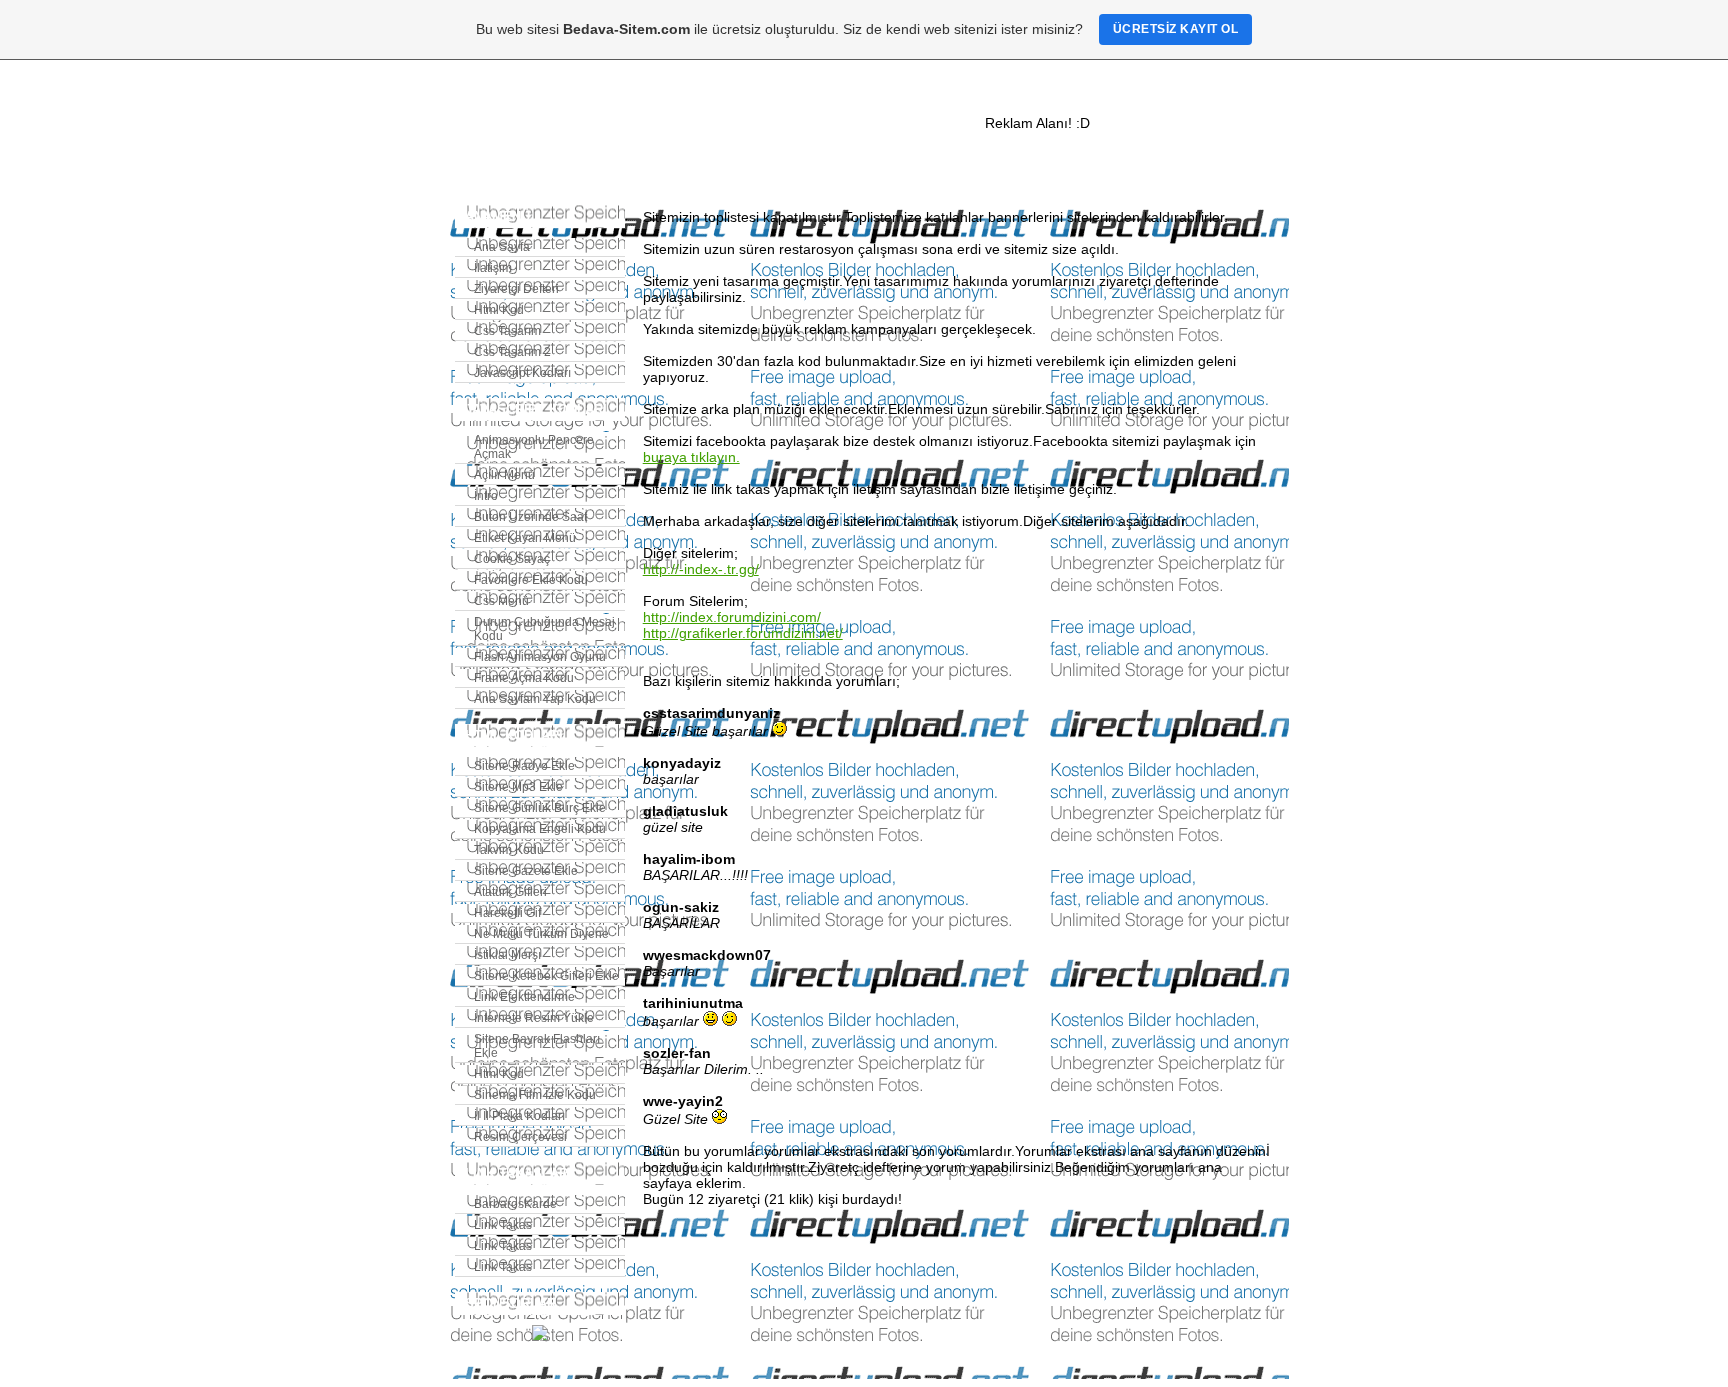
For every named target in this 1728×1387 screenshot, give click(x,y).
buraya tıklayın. (691, 457)
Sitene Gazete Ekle (526, 871)
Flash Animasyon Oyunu (540, 657)
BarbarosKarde (515, 1204)
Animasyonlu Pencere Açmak (534, 447)
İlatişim (493, 268)
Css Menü (501, 601)
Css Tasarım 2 (512, 352)
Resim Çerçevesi (520, 1137)
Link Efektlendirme (524, 997)
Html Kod (499, 310)
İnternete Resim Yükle (534, 1018)
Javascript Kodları (522, 373)
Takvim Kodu (509, 850)
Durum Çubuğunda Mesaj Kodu (544, 629)
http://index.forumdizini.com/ (732, 617)
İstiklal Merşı (507, 955)
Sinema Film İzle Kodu (535, 1095)
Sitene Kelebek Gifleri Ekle (546, 976)
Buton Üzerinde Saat (530, 517)
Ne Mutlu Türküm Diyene (541, 934)
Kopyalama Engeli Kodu (540, 829)
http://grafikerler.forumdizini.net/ (743, 633)
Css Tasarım (507, 331)
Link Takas (503, 1225)
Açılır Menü (504, 475)
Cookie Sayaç (512, 559)
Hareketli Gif (507, 913)
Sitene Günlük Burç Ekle (540, 808)
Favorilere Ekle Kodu (531, 580)
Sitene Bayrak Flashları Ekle (537, 1046)
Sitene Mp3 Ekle (518, 787)
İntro (486, 496)
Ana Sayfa (502, 247)
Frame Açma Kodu (524, 678)
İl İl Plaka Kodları (519, 1116)
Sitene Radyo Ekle (524, 766)
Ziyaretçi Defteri (516, 289)
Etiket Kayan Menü (525, 538)
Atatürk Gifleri (510, 892)
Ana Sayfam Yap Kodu (535, 699)
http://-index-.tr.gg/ (701, 569)
